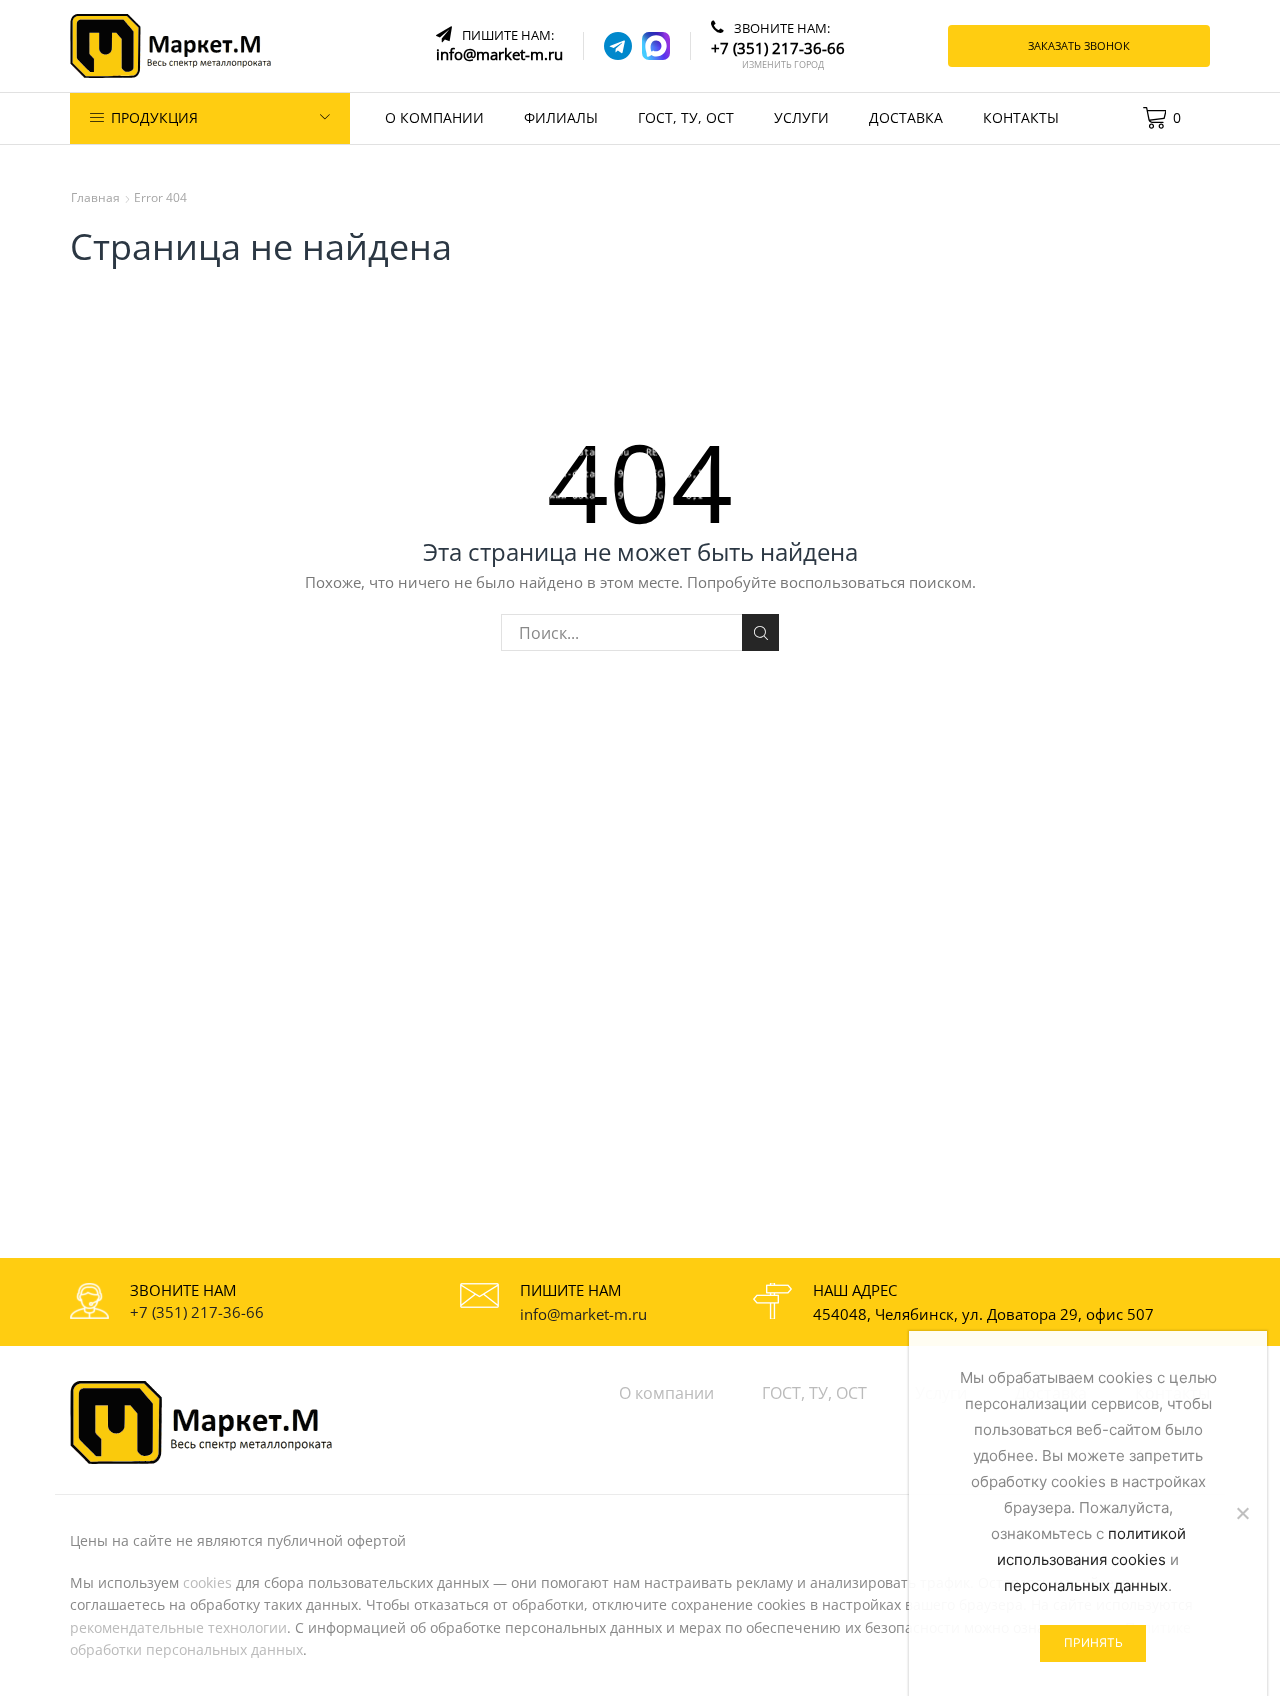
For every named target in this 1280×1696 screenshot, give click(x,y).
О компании (434, 117)
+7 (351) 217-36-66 (197, 1312)
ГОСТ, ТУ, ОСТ (686, 117)
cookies (207, 1582)
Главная (95, 197)
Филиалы (561, 117)
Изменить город (783, 65)
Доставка (906, 117)
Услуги (801, 117)
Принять (1093, 1642)
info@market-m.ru (583, 1314)
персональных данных (1086, 1585)
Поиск (760, 632)
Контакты (1021, 117)
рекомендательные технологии (178, 1627)
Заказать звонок (1079, 45)
